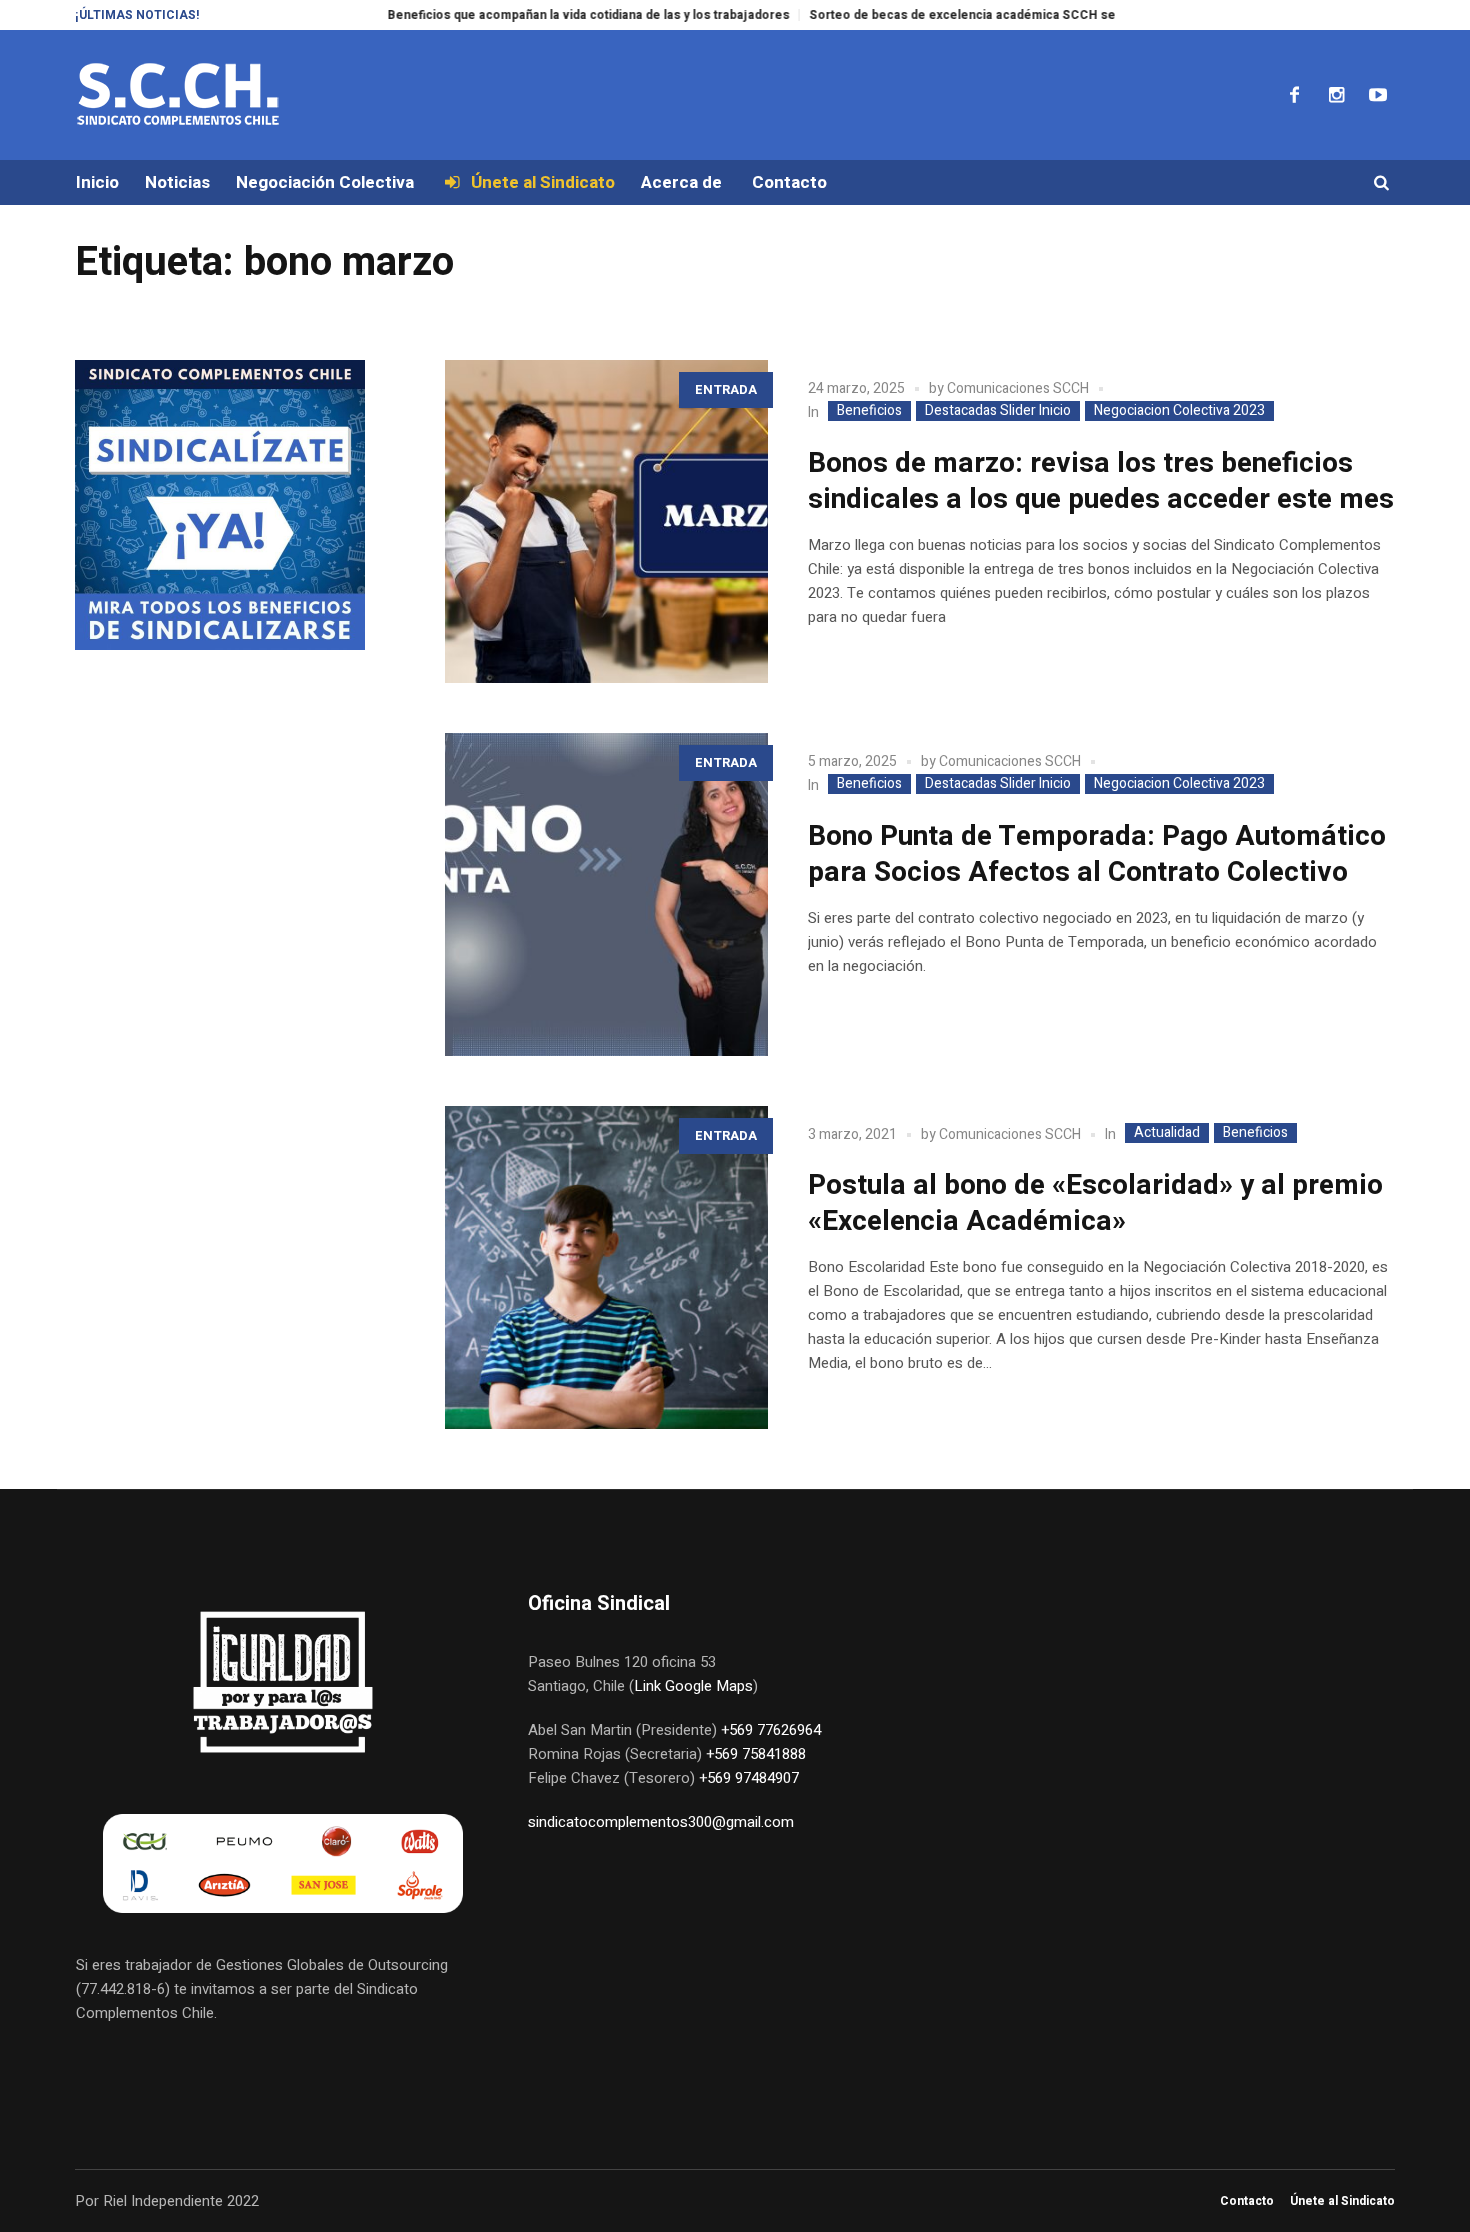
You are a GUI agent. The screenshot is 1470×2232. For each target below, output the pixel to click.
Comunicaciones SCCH (1018, 388)
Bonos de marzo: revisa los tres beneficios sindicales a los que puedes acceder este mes (1101, 481)
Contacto (1247, 2201)
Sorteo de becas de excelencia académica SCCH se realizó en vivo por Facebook (993, 15)
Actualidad (1167, 1133)
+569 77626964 (771, 1730)
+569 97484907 (749, 1778)
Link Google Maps (693, 1686)
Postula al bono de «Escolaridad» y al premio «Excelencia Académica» (1095, 1203)
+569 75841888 (756, 1754)
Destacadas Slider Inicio (998, 411)
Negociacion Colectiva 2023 (1179, 411)
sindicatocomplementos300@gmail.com (661, 1822)
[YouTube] (1378, 95)
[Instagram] (1336, 95)
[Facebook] (1294, 95)
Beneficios (869, 411)
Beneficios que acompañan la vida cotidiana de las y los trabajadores (532, 15)
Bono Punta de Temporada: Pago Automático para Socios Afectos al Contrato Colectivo (1097, 854)
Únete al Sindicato (1342, 2201)
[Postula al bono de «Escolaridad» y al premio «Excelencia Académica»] (606, 1267)
